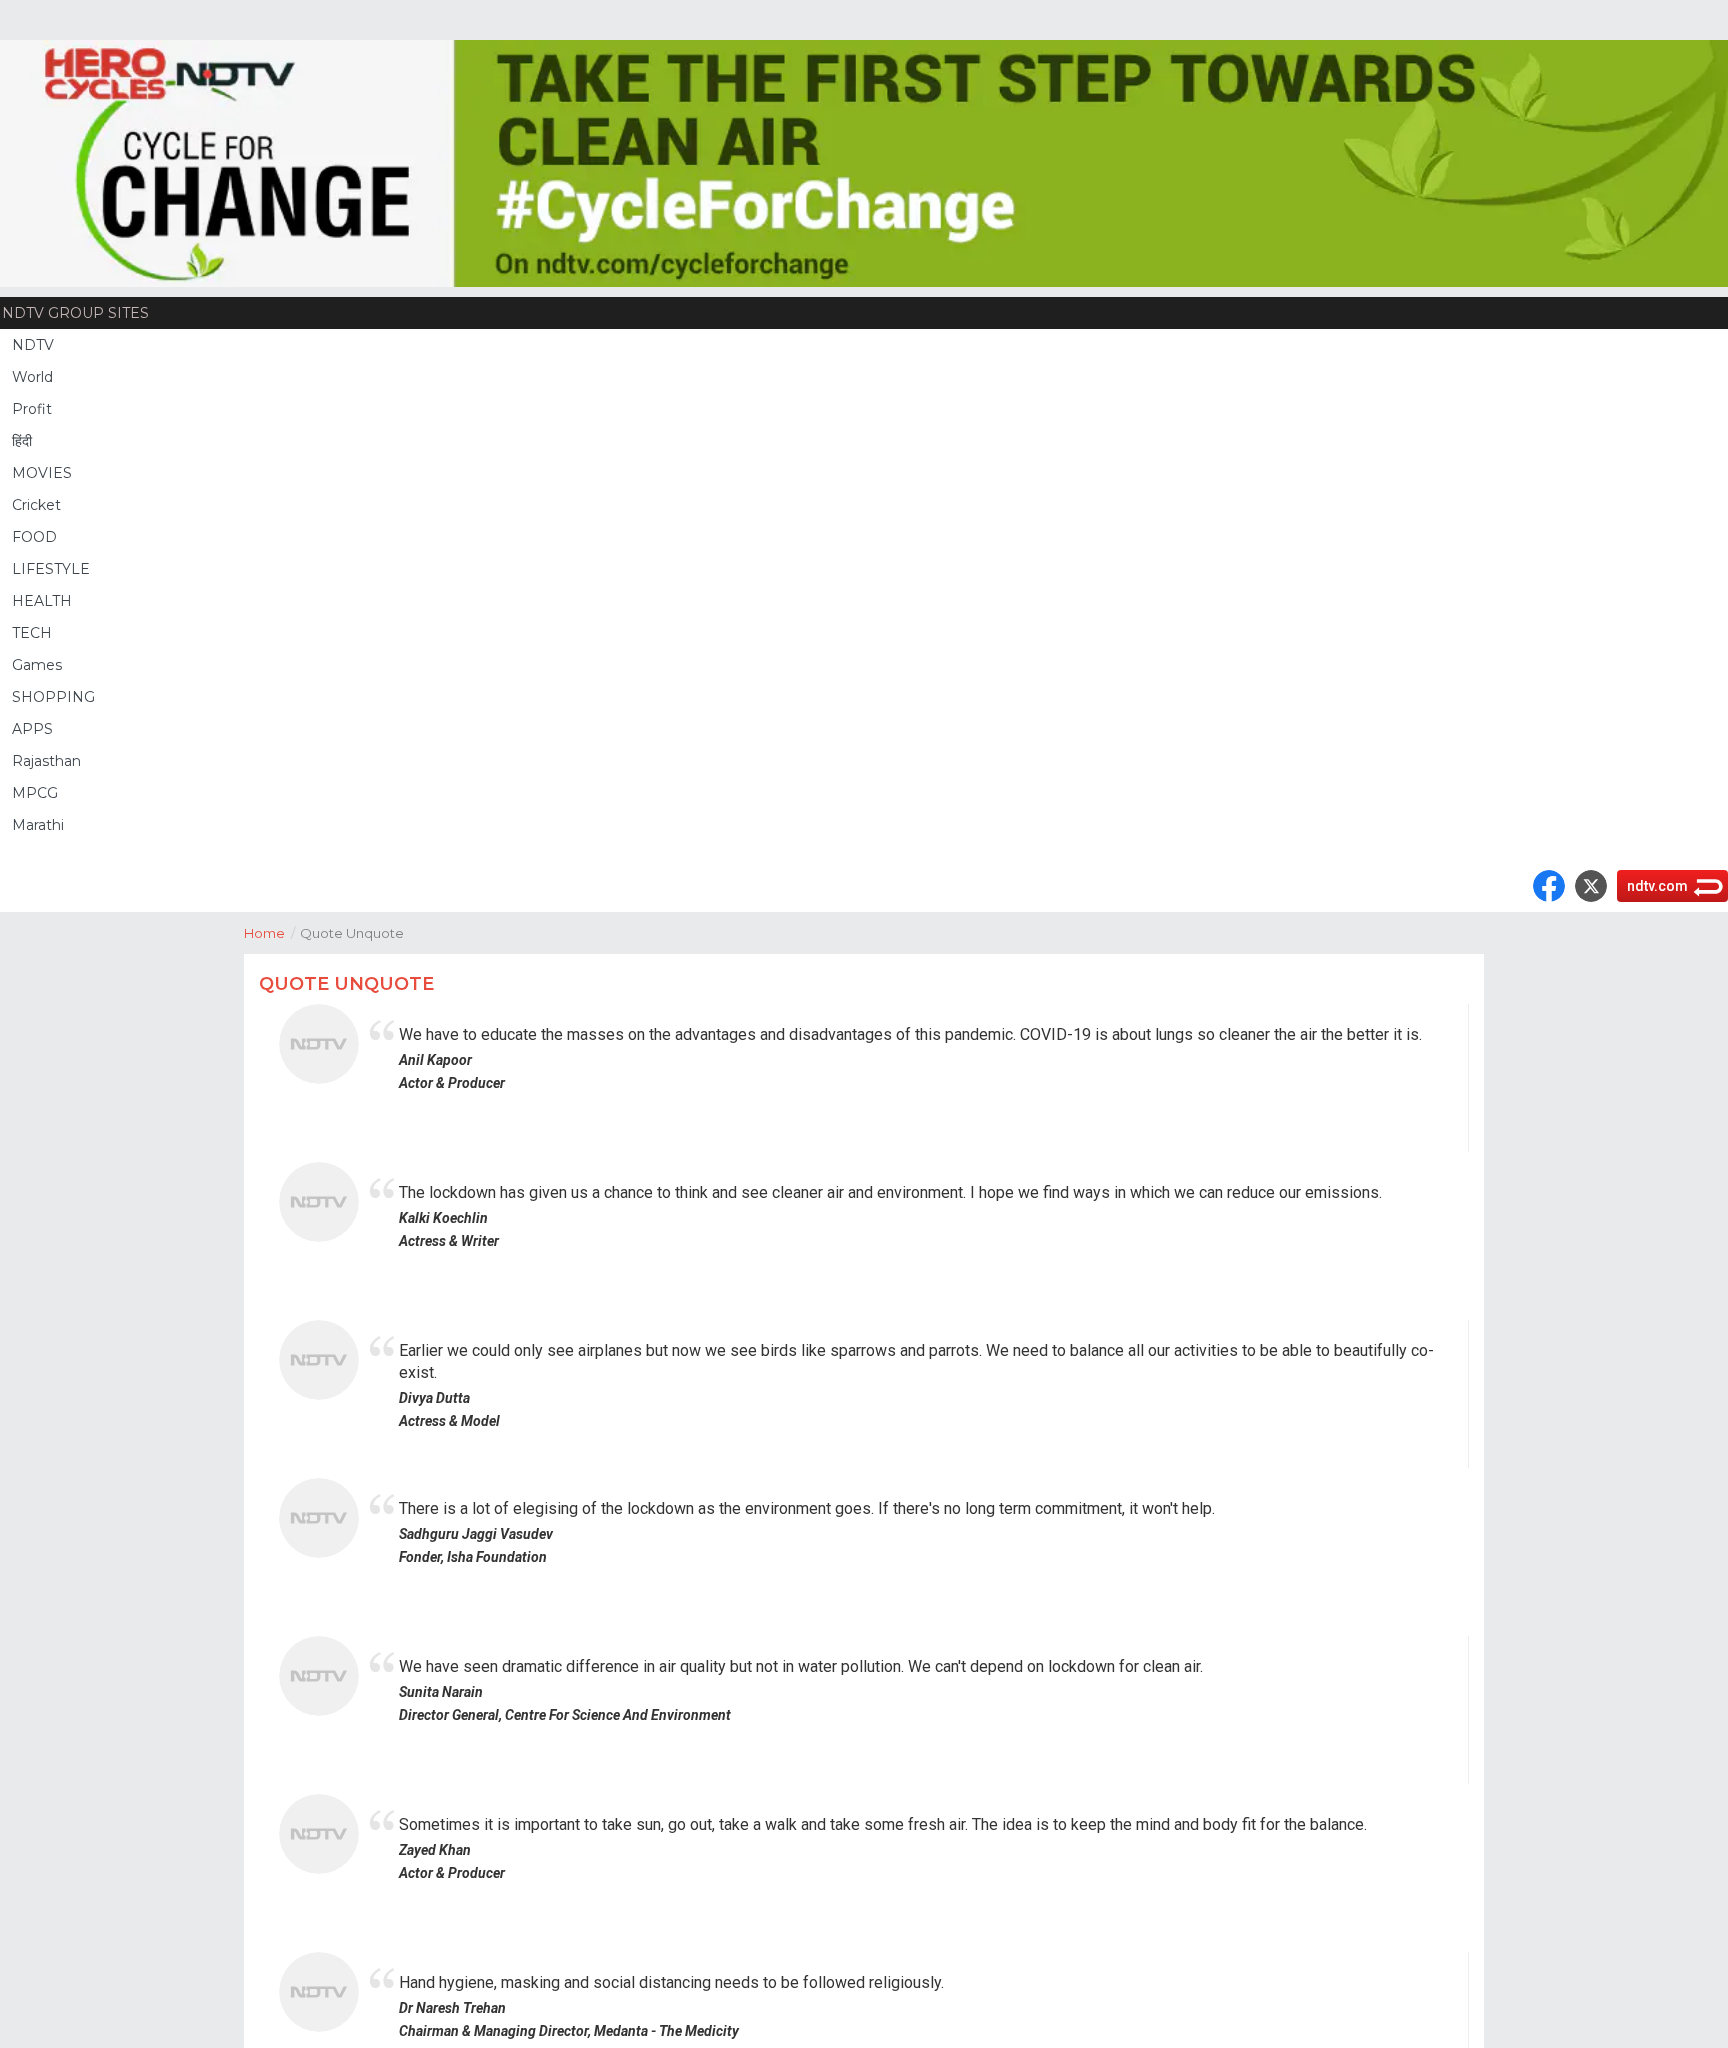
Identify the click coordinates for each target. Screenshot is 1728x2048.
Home (269, 933)
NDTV (33, 345)
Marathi (38, 825)
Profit (32, 409)
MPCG (35, 793)
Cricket (36, 505)
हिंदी (22, 441)
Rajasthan (46, 761)
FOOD (34, 537)
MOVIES (42, 473)
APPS (32, 729)
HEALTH (42, 601)
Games (37, 665)
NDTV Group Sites (75, 313)
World (32, 377)
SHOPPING (53, 697)
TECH (32, 633)
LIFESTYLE (51, 569)
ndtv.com (1657, 886)
